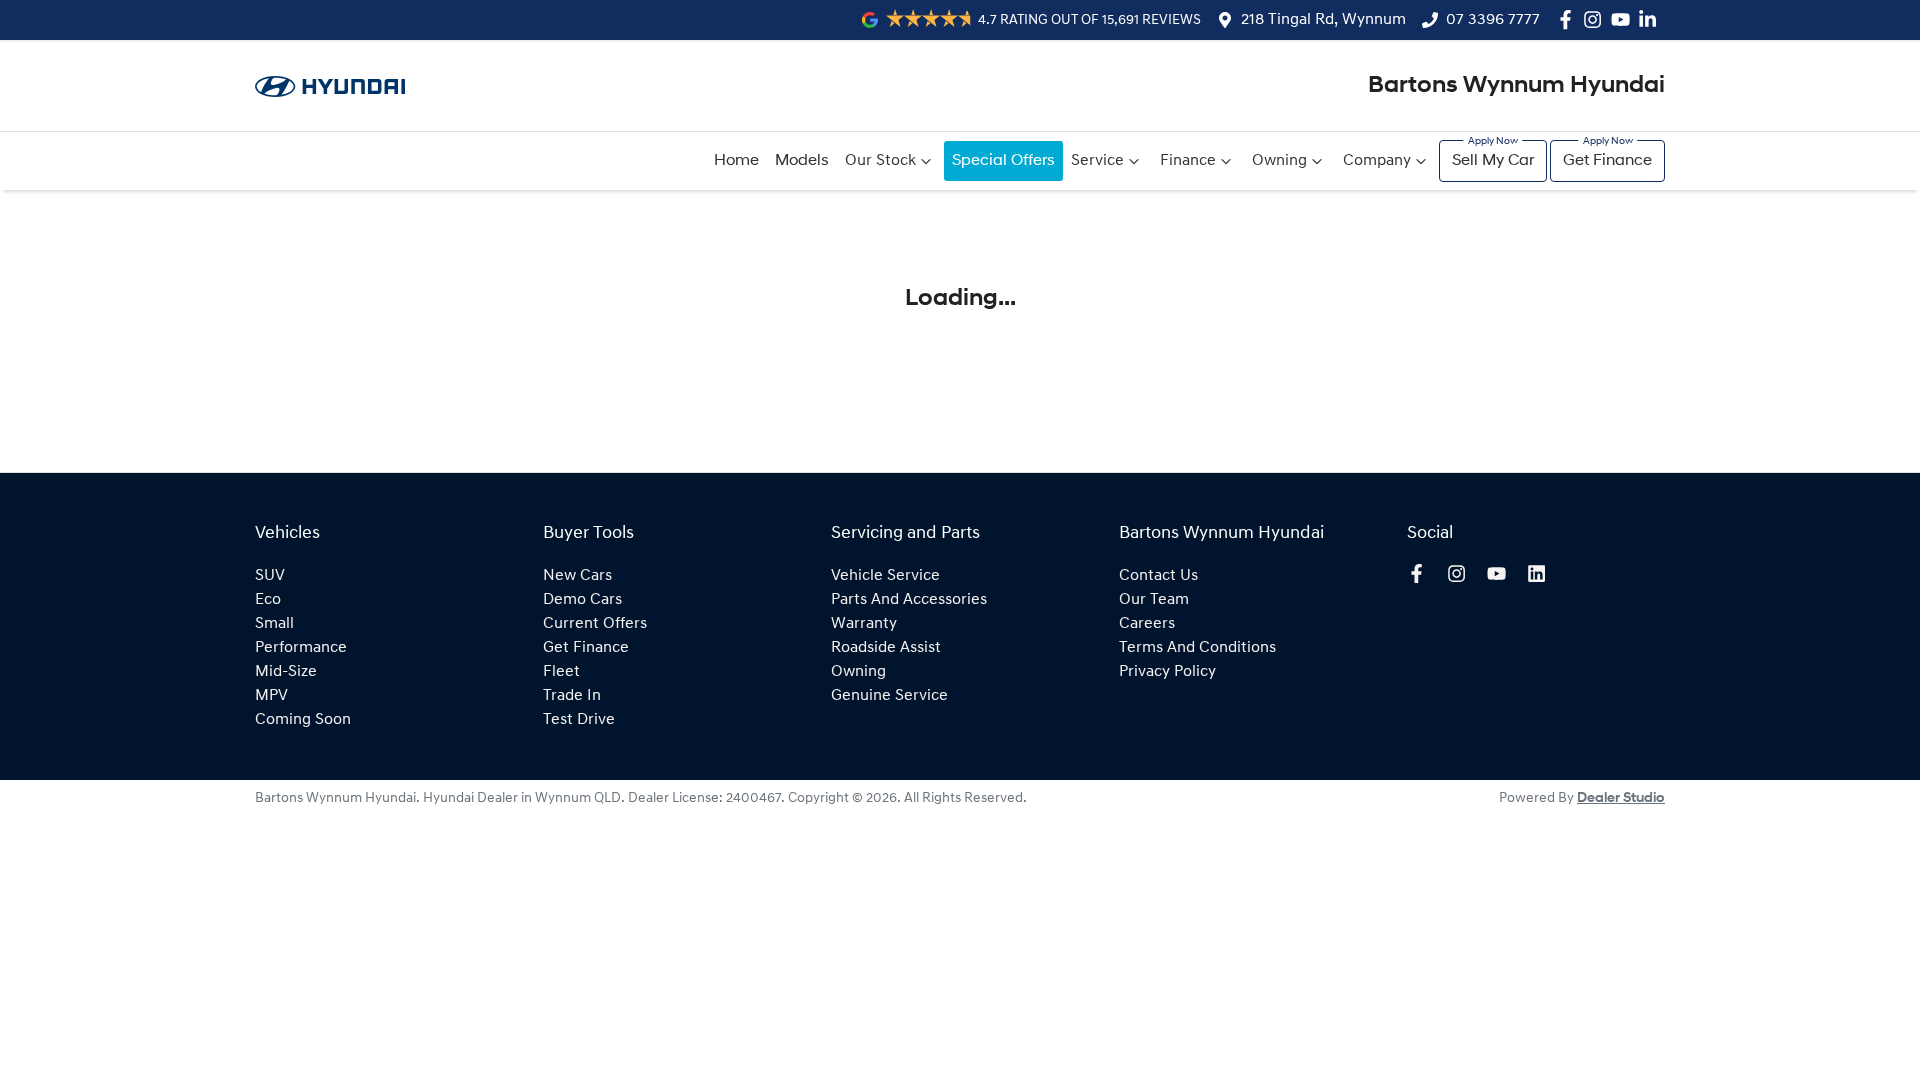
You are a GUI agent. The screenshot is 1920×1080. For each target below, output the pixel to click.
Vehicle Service (885, 576)
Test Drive (579, 720)
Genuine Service (889, 696)
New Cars (577, 576)
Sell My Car (1493, 161)
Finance (1188, 161)
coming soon (303, 720)
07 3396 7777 (1493, 20)
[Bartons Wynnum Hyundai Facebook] (1569, 19)
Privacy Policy (1167, 672)
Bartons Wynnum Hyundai (1516, 86)
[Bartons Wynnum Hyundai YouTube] (1624, 19)
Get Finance (1607, 161)
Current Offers (595, 624)
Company (1377, 161)
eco (268, 600)
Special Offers (1003, 161)
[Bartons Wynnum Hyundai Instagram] (1596, 19)
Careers (1147, 624)
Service (1097, 161)
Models (802, 161)
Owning (1279, 161)
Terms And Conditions (1197, 648)
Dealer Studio (1621, 798)
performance (301, 648)
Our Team (1154, 600)
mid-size (286, 672)
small (274, 624)
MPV (271, 696)
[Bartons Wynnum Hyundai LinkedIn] (1651, 19)
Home (736, 161)
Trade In (572, 696)
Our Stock (880, 161)
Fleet (561, 672)
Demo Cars (582, 600)
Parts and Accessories (909, 600)
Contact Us (1158, 576)
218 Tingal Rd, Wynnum (1323, 20)
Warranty (864, 624)
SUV (270, 576)
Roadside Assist (886, 648)
